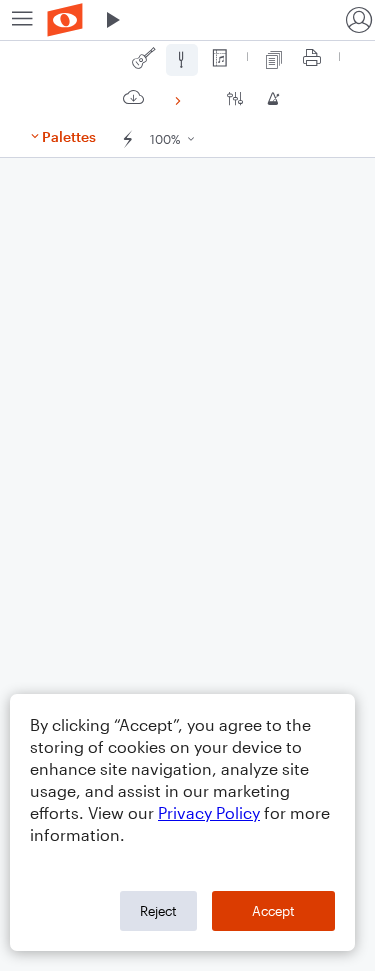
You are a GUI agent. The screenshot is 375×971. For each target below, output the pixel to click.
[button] (113, 20)
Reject (158, 911)
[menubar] (187, 20)
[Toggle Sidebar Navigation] (22, 20)
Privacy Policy (209, 812)
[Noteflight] (65, 20)
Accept (273, 911)
